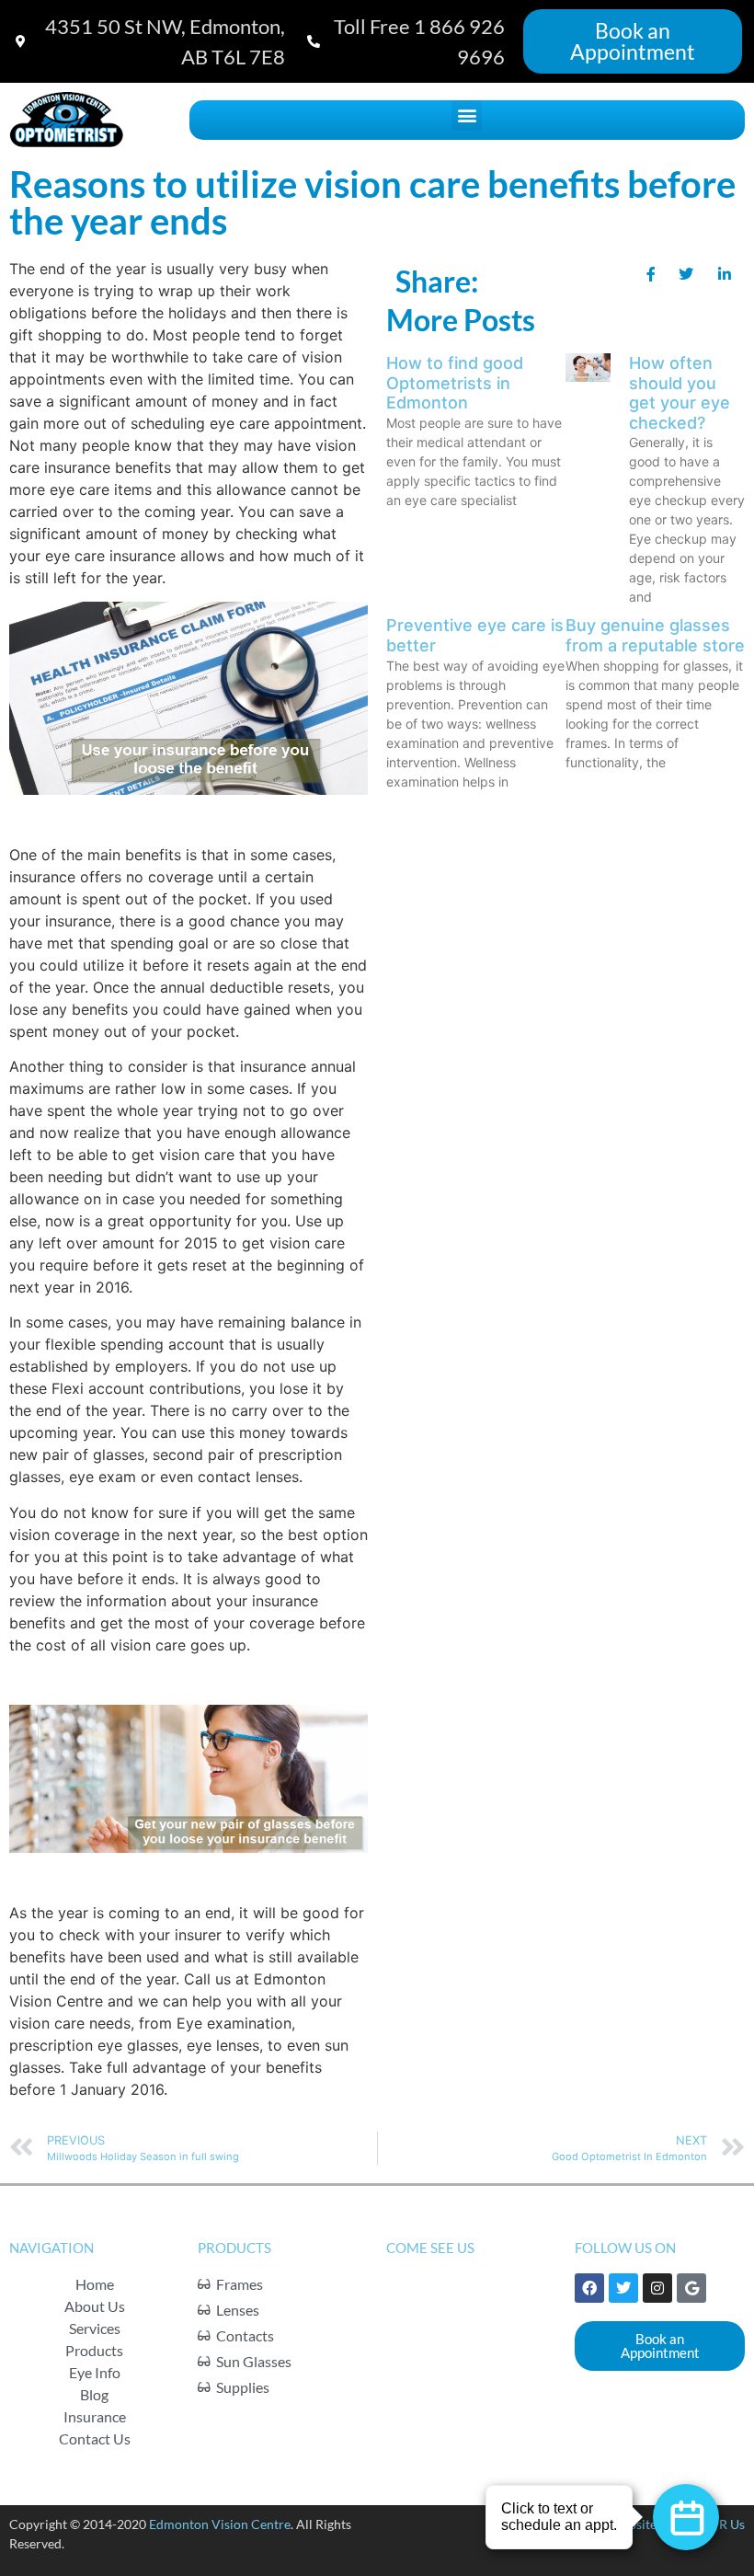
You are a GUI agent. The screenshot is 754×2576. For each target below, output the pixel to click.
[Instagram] (657, 2288)
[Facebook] (589, 2288)
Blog (94, 2394)
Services (95, 2328)
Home (95, 2284)
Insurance (95, 2416)
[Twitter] (623, 2288)
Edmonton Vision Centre (220, 2524)
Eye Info (95, 2372)
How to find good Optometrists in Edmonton (455, 383)
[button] (467, 115)
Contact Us (95, 2438)
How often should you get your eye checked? (680, 393)
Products (94, 2350)
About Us (95, 2306)
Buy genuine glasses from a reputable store (655, 635)
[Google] (691, 2288)
